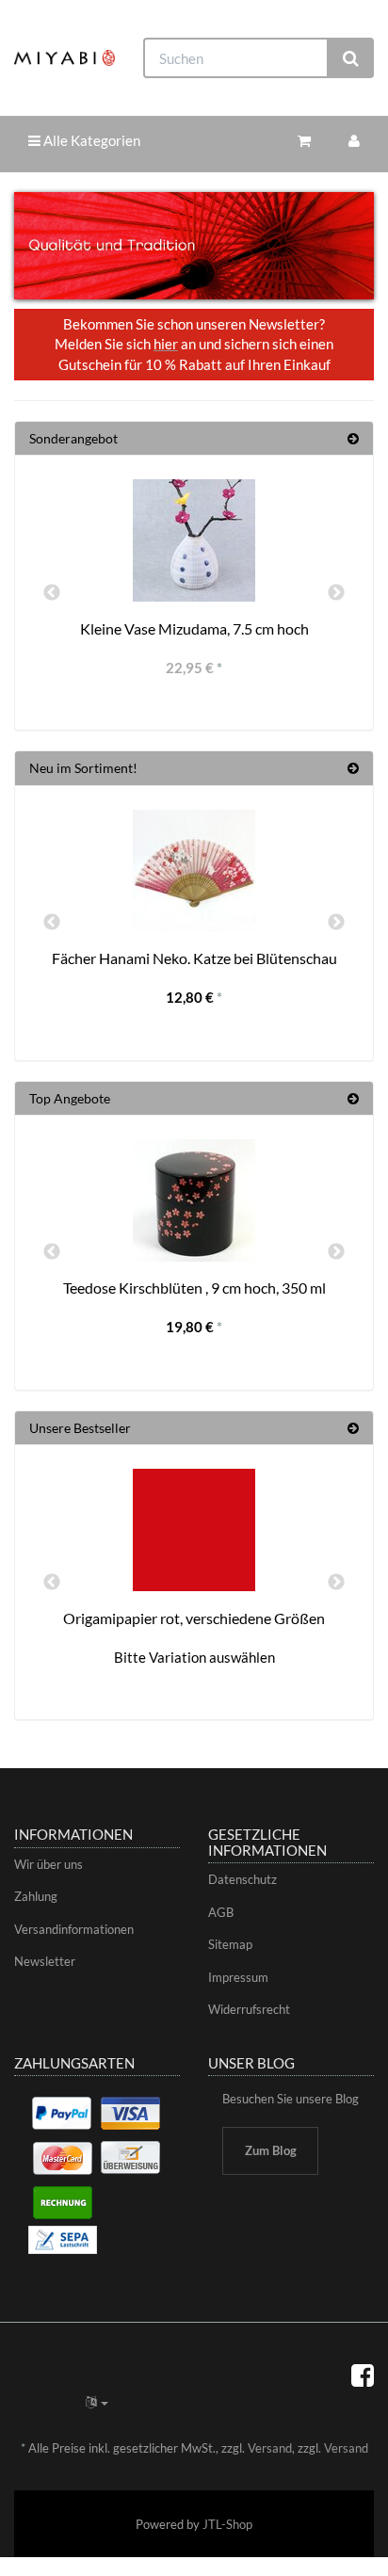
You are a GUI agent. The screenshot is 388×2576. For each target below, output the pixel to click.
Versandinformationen (74, 1929)
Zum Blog (271, 2150)
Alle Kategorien (90, 140)
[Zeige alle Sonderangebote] (353, 438)
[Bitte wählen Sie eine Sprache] (97, 2402)
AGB (221, 1912)
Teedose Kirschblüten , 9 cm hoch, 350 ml (194, 1288)
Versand (270, 2448)
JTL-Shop (227, 2524)
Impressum (238, 1977)
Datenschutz (242, 1879)
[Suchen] (351, 58)
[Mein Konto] (354, 141)
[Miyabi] (65, 57)
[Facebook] (363, 2375)
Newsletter (45, 1961)
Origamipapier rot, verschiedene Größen (194, 1618)
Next (336, 593)
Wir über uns (48, 1864)
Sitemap (230, 1944)
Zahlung (36, 1896)
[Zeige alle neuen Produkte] (353, 768)
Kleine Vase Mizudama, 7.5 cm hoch (194, 628)
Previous (52, 593)
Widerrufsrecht (249, 2009)
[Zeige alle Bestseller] (353, 1428)
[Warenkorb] (304, 141)
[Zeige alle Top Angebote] (353, 1098)
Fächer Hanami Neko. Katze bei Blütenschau (194, 958)
